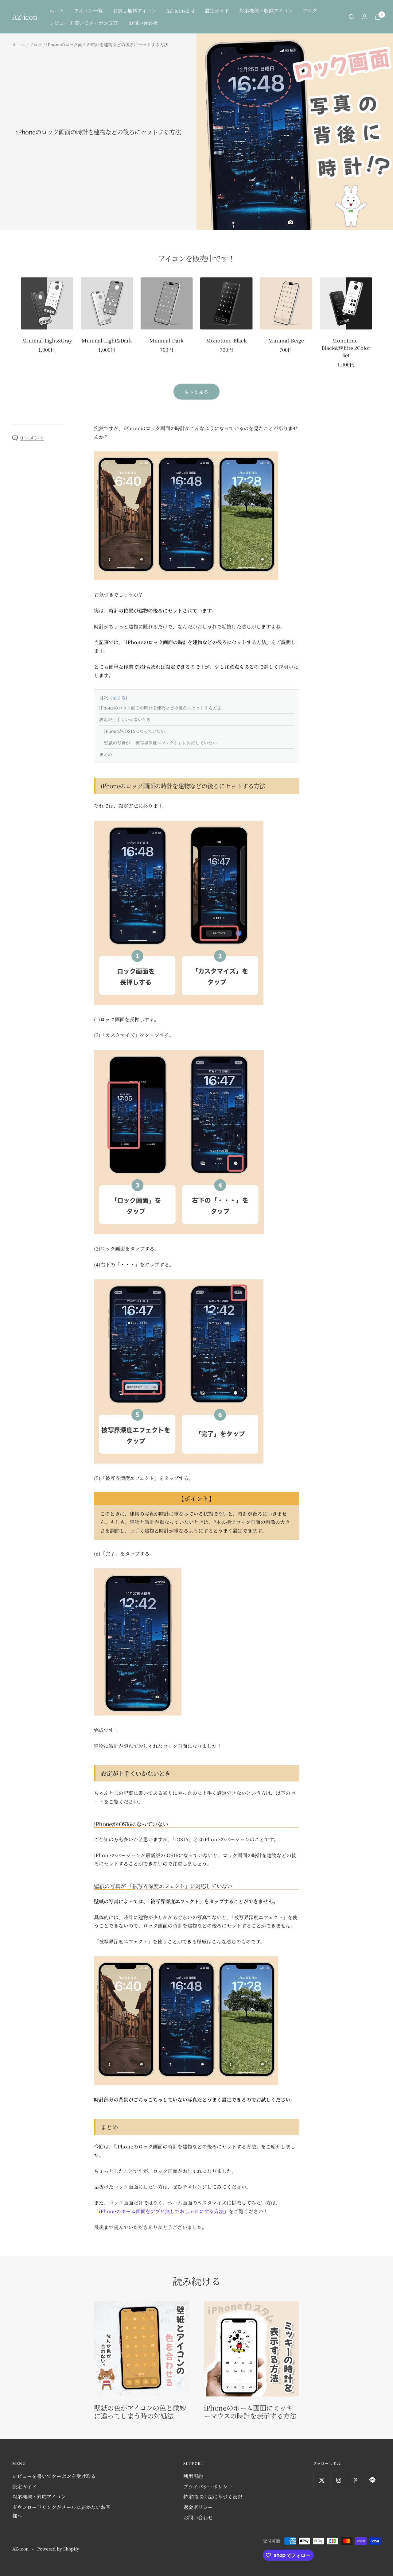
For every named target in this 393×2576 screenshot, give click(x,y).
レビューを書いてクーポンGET (84, 23)
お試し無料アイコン (134, 11)
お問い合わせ (143, 23)
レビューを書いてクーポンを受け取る (54, 2476)
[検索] (352, 17)
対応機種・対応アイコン (39, 2497)
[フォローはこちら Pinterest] (355, 2480)
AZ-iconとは (181, 11)
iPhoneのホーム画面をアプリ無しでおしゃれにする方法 (161, 2211)
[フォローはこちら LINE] (372, 2480)
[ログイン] (364, 17)
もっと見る (196, 392)
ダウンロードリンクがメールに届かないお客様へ (61, 2511)
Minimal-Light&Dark (107, 340)
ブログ (310, 11)
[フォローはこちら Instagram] (339, 2480)
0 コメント (32, 438)
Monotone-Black (226, 340)
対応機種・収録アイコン (266, 11)
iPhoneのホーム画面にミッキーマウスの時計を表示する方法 (250, 2412)
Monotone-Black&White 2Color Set (346, 348)
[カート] (378, 17)
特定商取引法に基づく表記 (213, 2497)
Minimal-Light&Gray (47, 340)
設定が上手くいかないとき (125, 719)
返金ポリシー (198, 2507)
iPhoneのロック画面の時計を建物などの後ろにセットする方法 (161, 708)
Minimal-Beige (286, 340)
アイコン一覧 (88, 11)
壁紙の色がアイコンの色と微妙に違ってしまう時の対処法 (140, 2412)
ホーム (57, 11)
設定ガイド (217, 11)
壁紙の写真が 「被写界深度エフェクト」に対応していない (160, 743)
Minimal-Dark (167, 340)
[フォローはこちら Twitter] (322, 2480)
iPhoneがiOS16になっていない (135, 731)
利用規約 (193, 2476)
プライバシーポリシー (208, 2487)
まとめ (106, 754)
